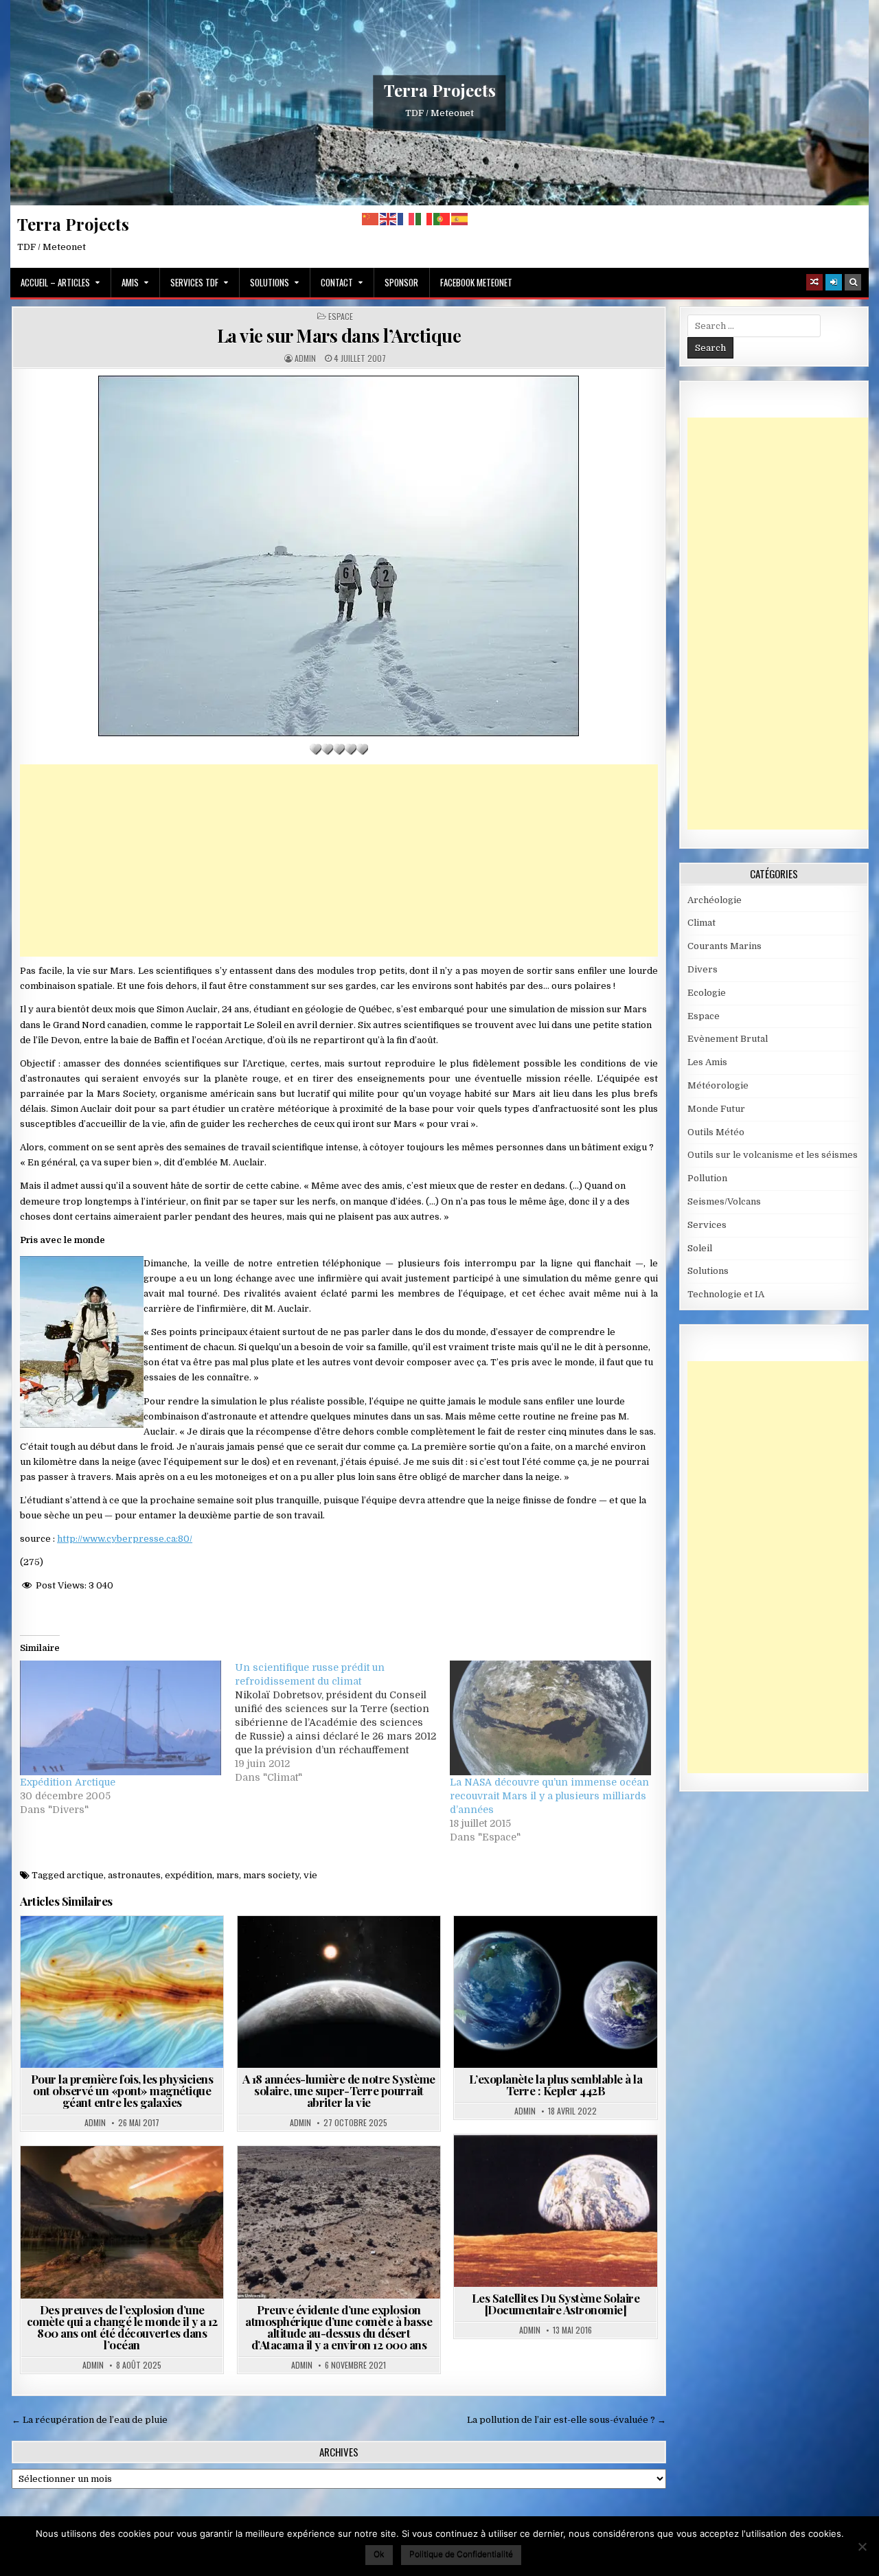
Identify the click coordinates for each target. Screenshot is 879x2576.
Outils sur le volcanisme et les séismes (773, 1155)
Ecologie (707, 993)
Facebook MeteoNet (476, 282)
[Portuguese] (442, 219)
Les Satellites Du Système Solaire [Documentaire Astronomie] (556, 2304)
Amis (130, 282)
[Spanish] (460, 219)
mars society (271, 1875)
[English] (389, 219)
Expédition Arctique (68, 1782)
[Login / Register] (834, 282)
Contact (337, 282)
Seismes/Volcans (724, 1201)
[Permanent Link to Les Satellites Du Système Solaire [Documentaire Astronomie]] (555, 2210)
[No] (862, 2546)
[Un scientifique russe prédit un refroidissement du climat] (342, 1722)
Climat (701, 923)
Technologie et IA (726, 1294)
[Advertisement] (339, 860)
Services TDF (194, 282)
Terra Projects (440, 90)
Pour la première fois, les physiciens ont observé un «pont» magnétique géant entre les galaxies (122, 2090)
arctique (85, 1875)
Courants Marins (724, 946)
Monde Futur (716, 1109)
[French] (407, 219)
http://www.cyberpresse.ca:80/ (125, 1539)
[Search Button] (853, 282)
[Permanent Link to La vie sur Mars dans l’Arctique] (339, 556)
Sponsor (401, 282)
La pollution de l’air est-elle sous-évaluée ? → (567, 2420)
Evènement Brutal (152, 2179)
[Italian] (424, 219)
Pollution (707, 1178)
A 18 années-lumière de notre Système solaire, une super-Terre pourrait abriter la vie (339, 2090)
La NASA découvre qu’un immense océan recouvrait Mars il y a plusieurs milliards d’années (549, 1796)
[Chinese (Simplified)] (371, 219)
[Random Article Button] (814, 282)
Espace (341, 317)
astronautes (134, 1875)
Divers (703, 969)
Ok (379, 2554)
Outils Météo (716, 1132)
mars (228, 1875)
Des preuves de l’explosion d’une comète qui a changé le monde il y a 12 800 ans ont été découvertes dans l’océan (122, 2327)
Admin (305, 358)
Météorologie (718, 1085)
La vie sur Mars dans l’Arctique (339, 335)
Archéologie (318, 2179)
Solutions (270, 282)
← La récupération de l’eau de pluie (90, 2420)
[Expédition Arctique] (121, 1718)
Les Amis (707, 1062)
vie (310, 1875)
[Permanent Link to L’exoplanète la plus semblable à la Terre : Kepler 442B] (555, 1992)
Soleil (700, 1248)
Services (707, 1225)
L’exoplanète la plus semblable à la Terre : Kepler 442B (556, 2085)
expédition (189, 1875)
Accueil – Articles (55, 282)
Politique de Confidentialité (461, 2554)
